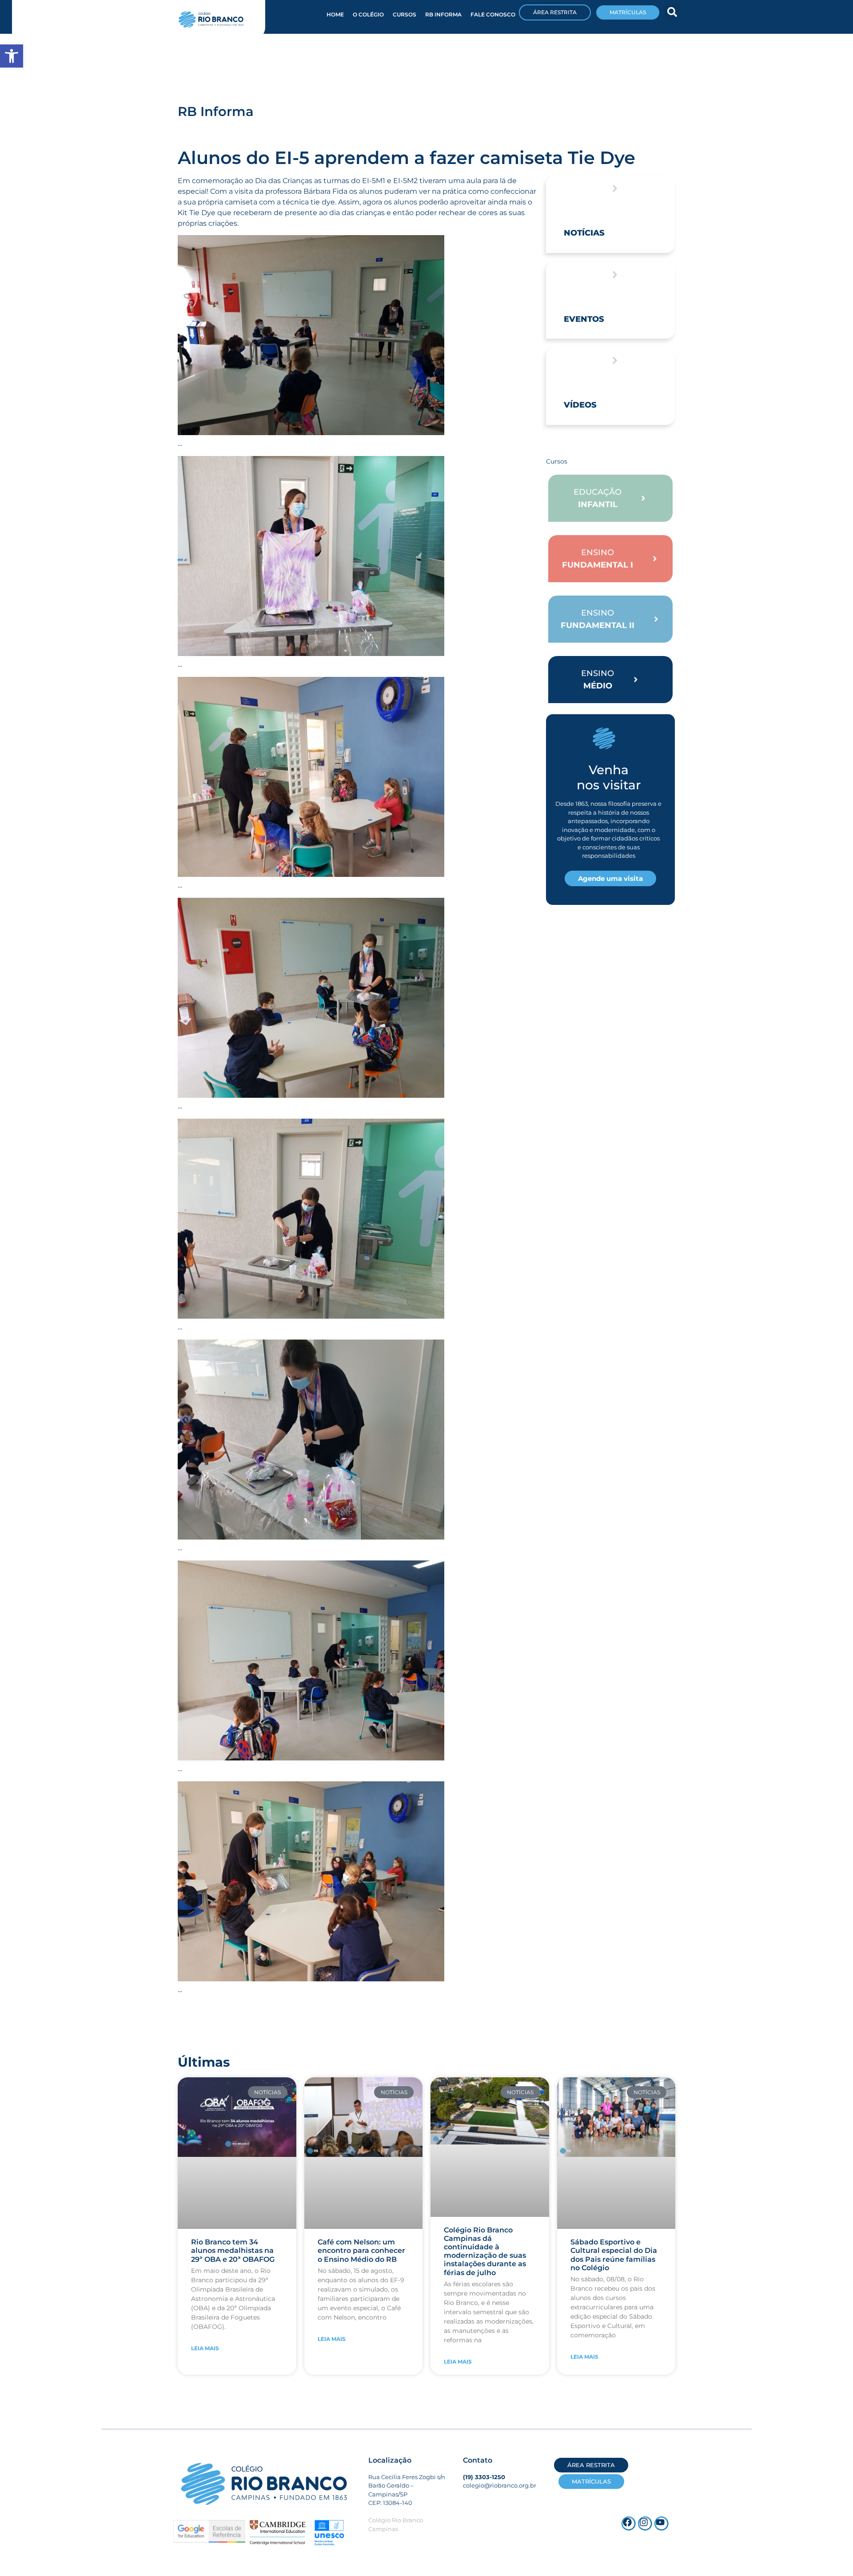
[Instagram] (645, 2524)
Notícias (584, 233)
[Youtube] (662, 2524)
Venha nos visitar (609, 777)
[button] (672, 12)
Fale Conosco (493, 14)
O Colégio (368, 14)
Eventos (584, 319)
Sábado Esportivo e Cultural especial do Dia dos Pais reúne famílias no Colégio (614, 2255)
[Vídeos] (615, 360)
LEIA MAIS (205, 2348)
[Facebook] (629, 2524)
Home (335, 14)
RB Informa (443, 14)
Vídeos (580, 405)
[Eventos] (615, 275)
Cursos (405, 14)
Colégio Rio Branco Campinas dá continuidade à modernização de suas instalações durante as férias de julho (485, 2251)
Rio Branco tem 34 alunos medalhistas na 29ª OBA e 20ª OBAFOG (233, 2250)
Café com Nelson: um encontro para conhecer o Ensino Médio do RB (361, 2250)
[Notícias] (615, 188)
